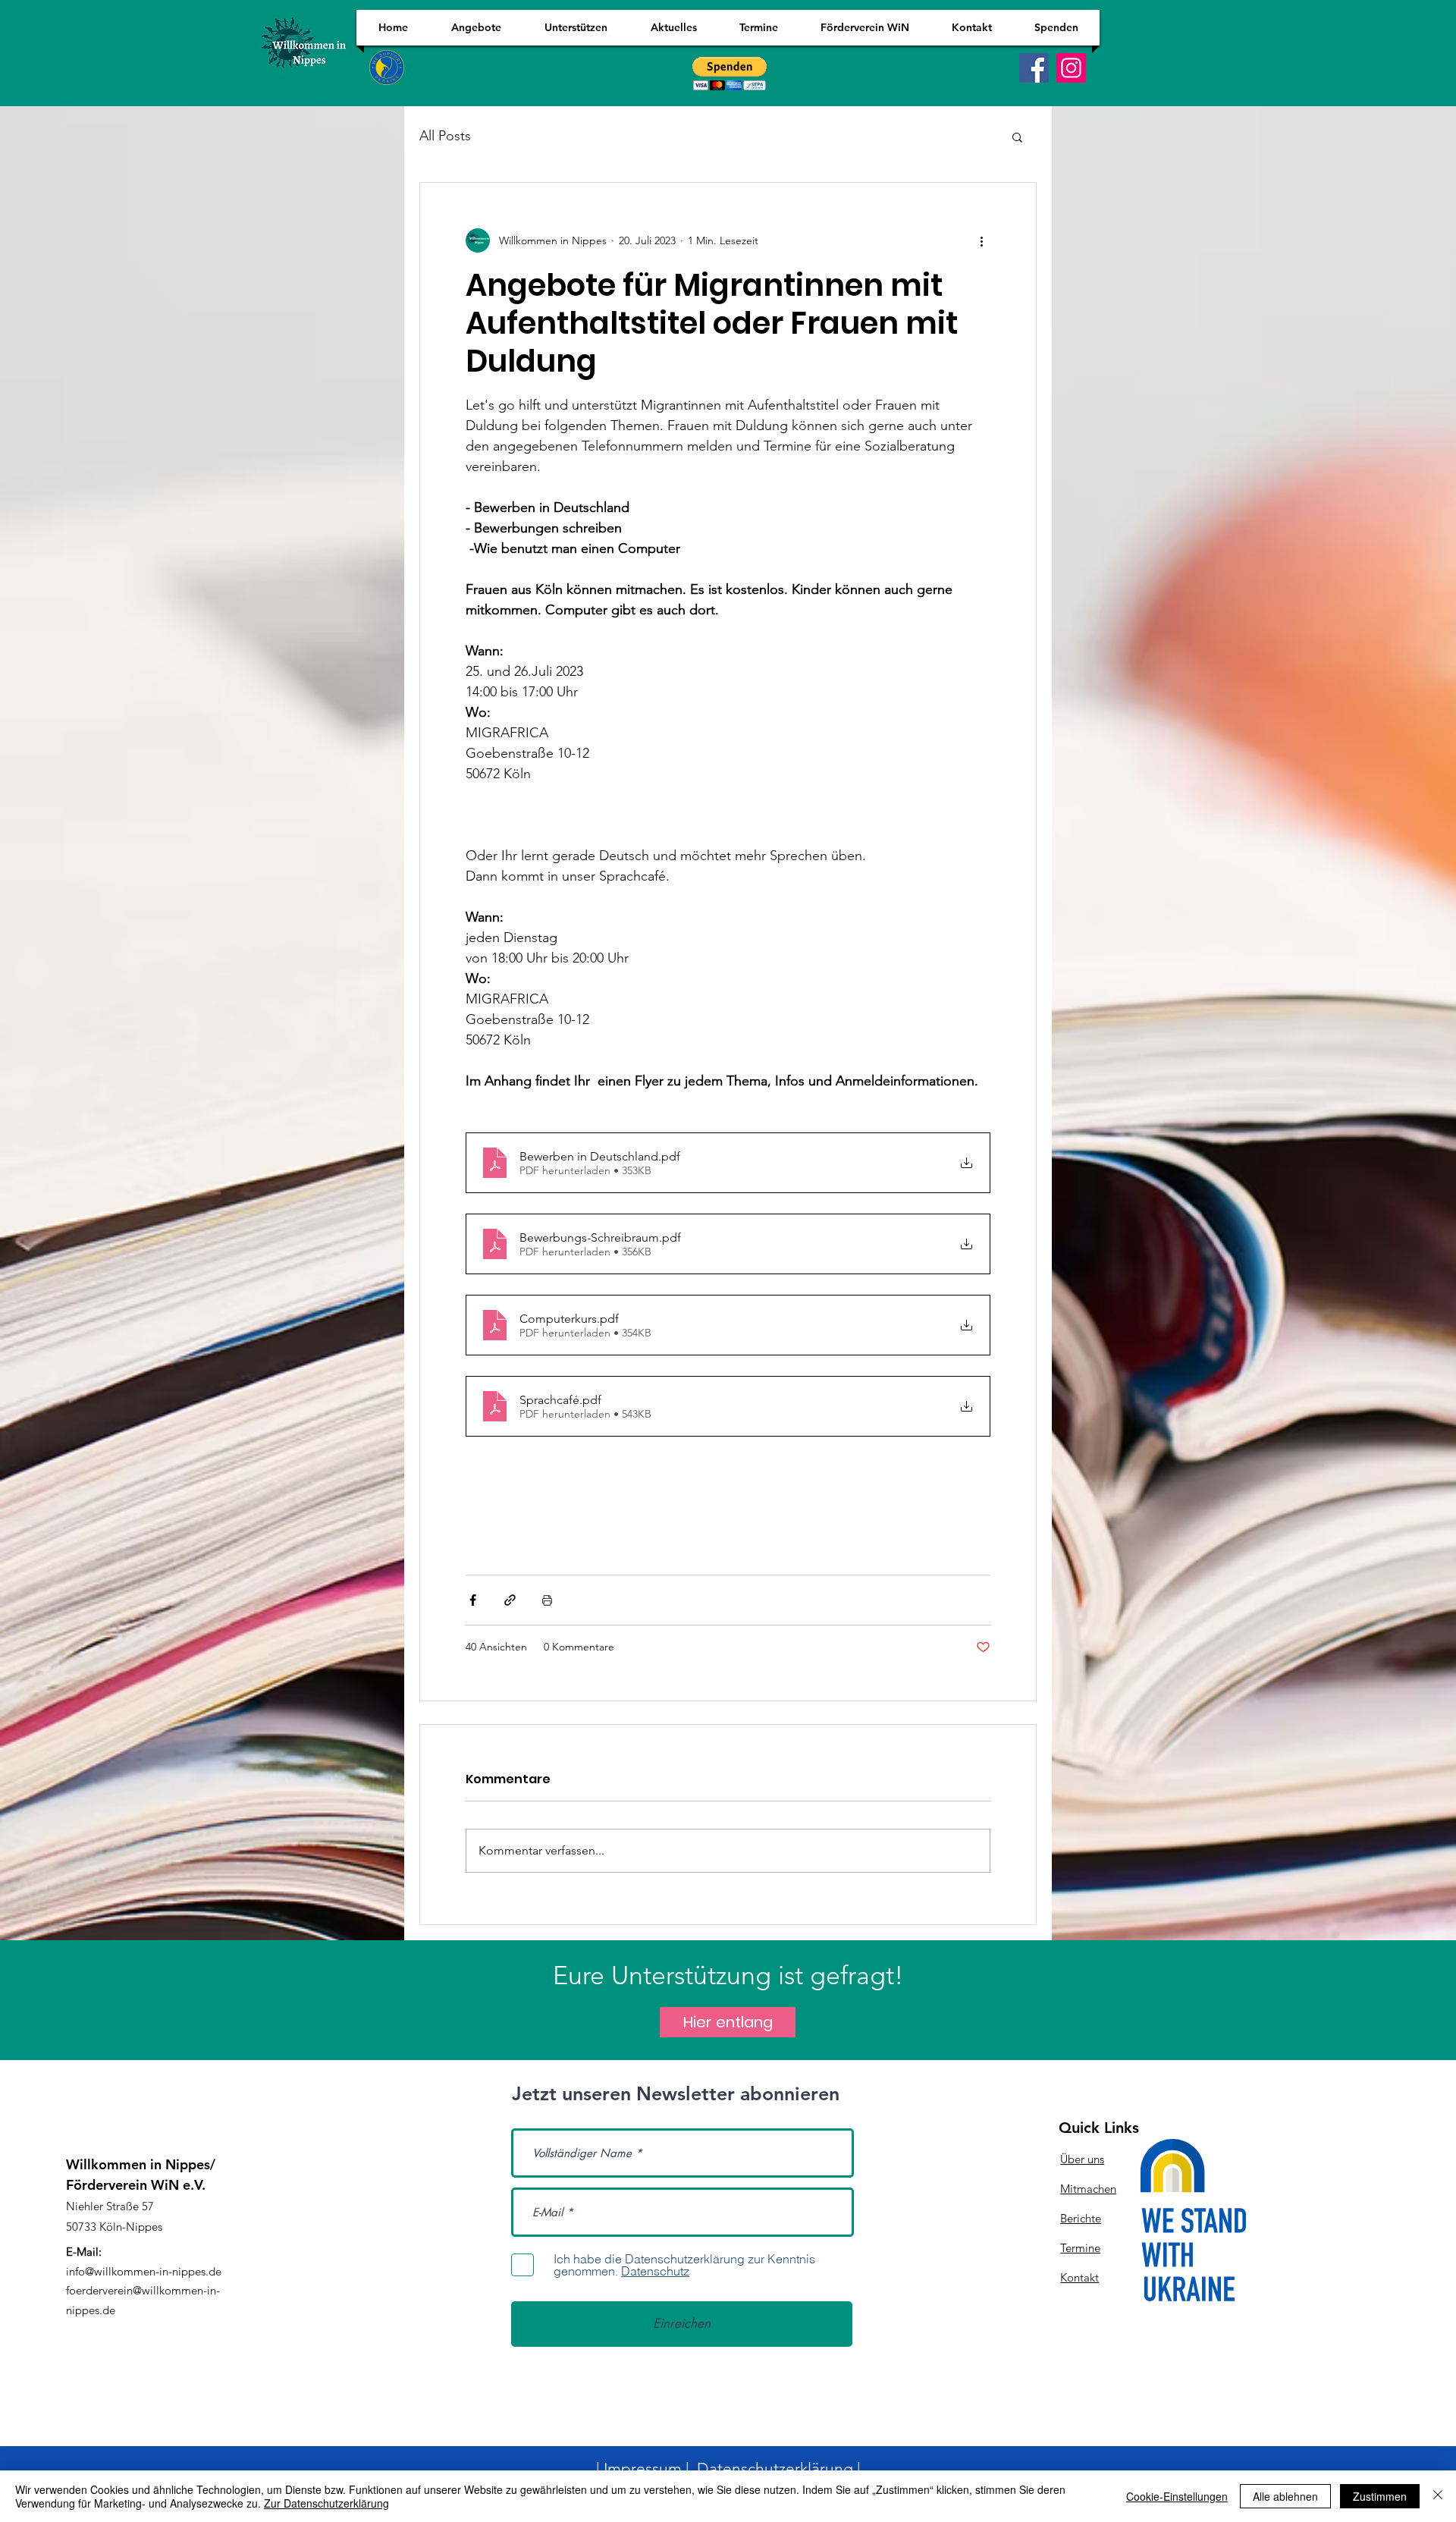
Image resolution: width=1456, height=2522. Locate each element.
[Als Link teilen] (510, 1600)
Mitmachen (1088, 2189)
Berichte (1081, 2218)
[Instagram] (1071, 68)
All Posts (445, 136)
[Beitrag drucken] (547, 1600)
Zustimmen (1380, 2496)
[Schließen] (1438, 2496)
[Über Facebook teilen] (473, 1600)
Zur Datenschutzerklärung (326, 2503)
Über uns (1082, 2159)
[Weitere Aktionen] (981, 240)
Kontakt (1079, 2277)
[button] (1017, 137)
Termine (1080, 2248)
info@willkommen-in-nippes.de (144, 2271)
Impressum (643, 2469)
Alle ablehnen (1285, 2496)
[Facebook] (1034, 68)
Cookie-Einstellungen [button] (1177, 2496)
